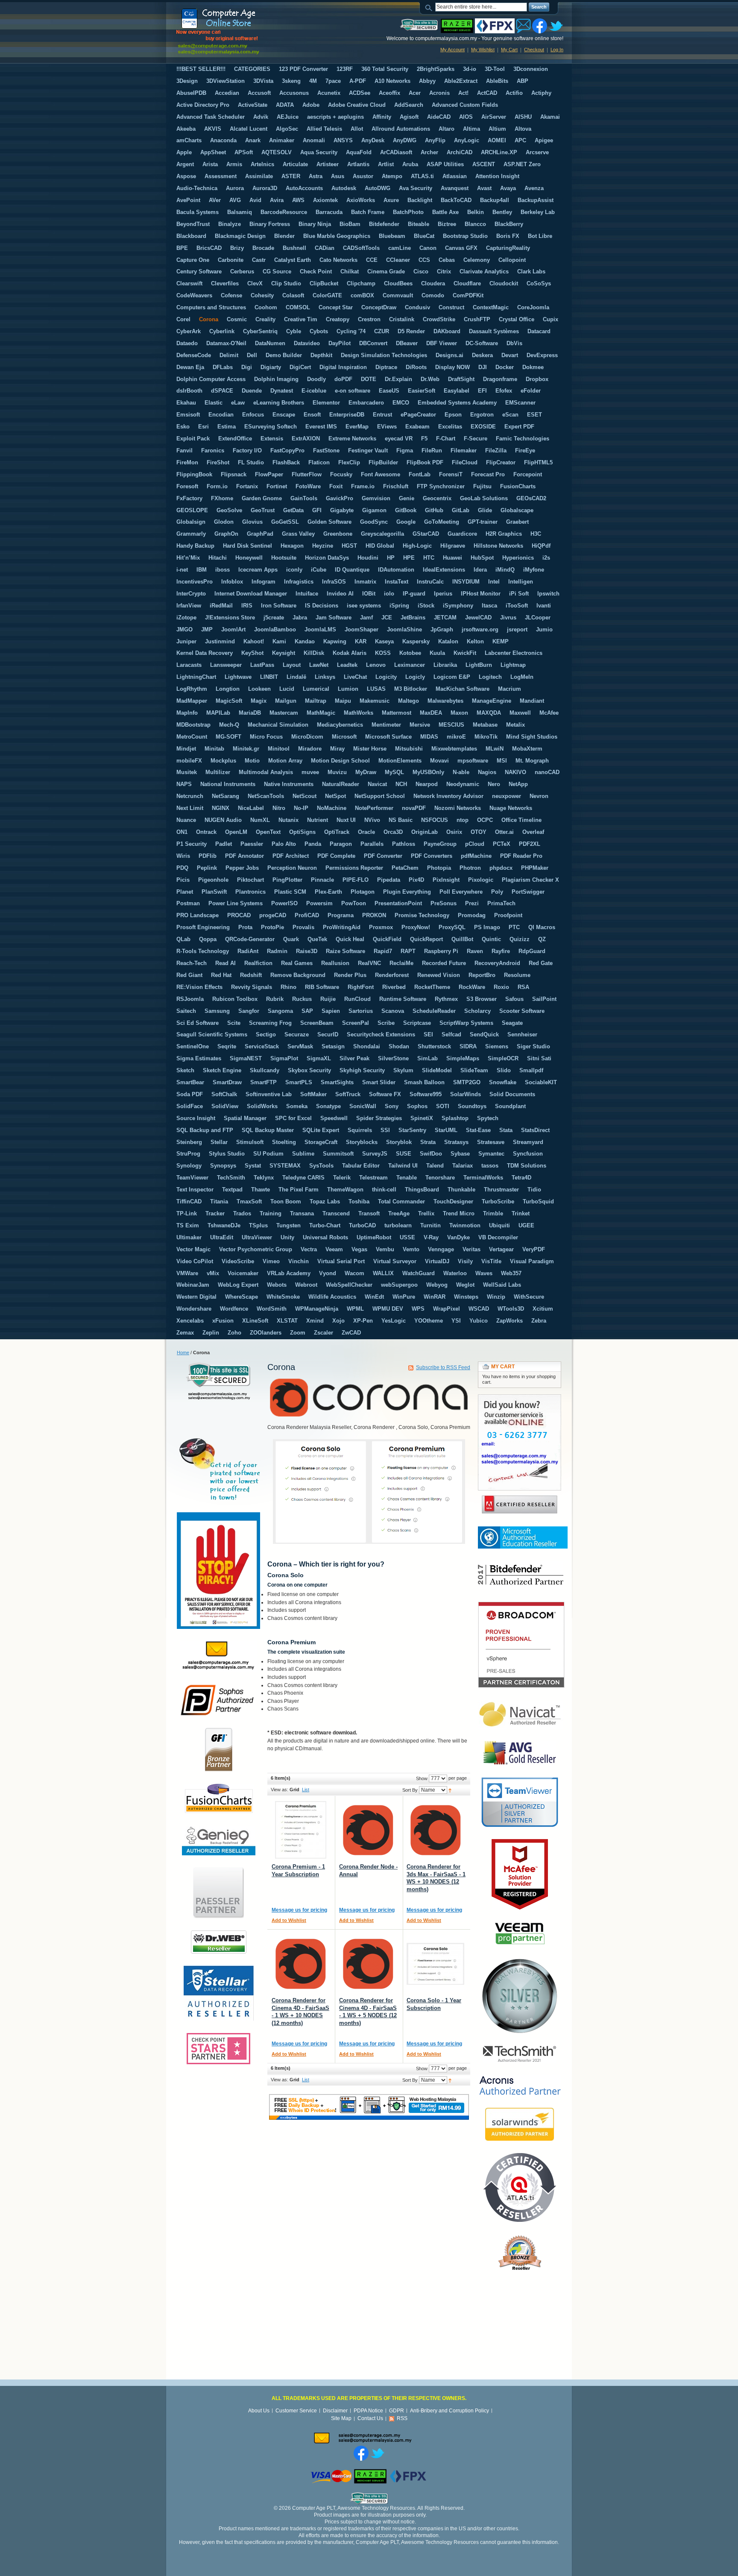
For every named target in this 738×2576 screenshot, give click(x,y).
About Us (259, 2411)
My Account (452, 50)
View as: (280, 1790)
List (306, 1790)
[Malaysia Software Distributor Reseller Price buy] (240, 31)
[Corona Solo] (435, 1964)
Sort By (410, 1790)
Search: (430, 7)
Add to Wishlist (289, 1920)
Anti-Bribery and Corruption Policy (450, 2411)
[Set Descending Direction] (450, 1790)
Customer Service (296, 2411)
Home (183, 1353)
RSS (402, 2418)
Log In (557, 50)
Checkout (534, 50)
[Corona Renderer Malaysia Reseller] (368, 1830)
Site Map (341, 2418)
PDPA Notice (368, 2411)
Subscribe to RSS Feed (443, 1367)
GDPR (397, 2411)
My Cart (509, 50)
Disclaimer (335, 2411)
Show (422, 1778)
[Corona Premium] (300, 1830)
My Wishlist (483, 50)
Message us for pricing (299, 1910)
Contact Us (370, 2418)
